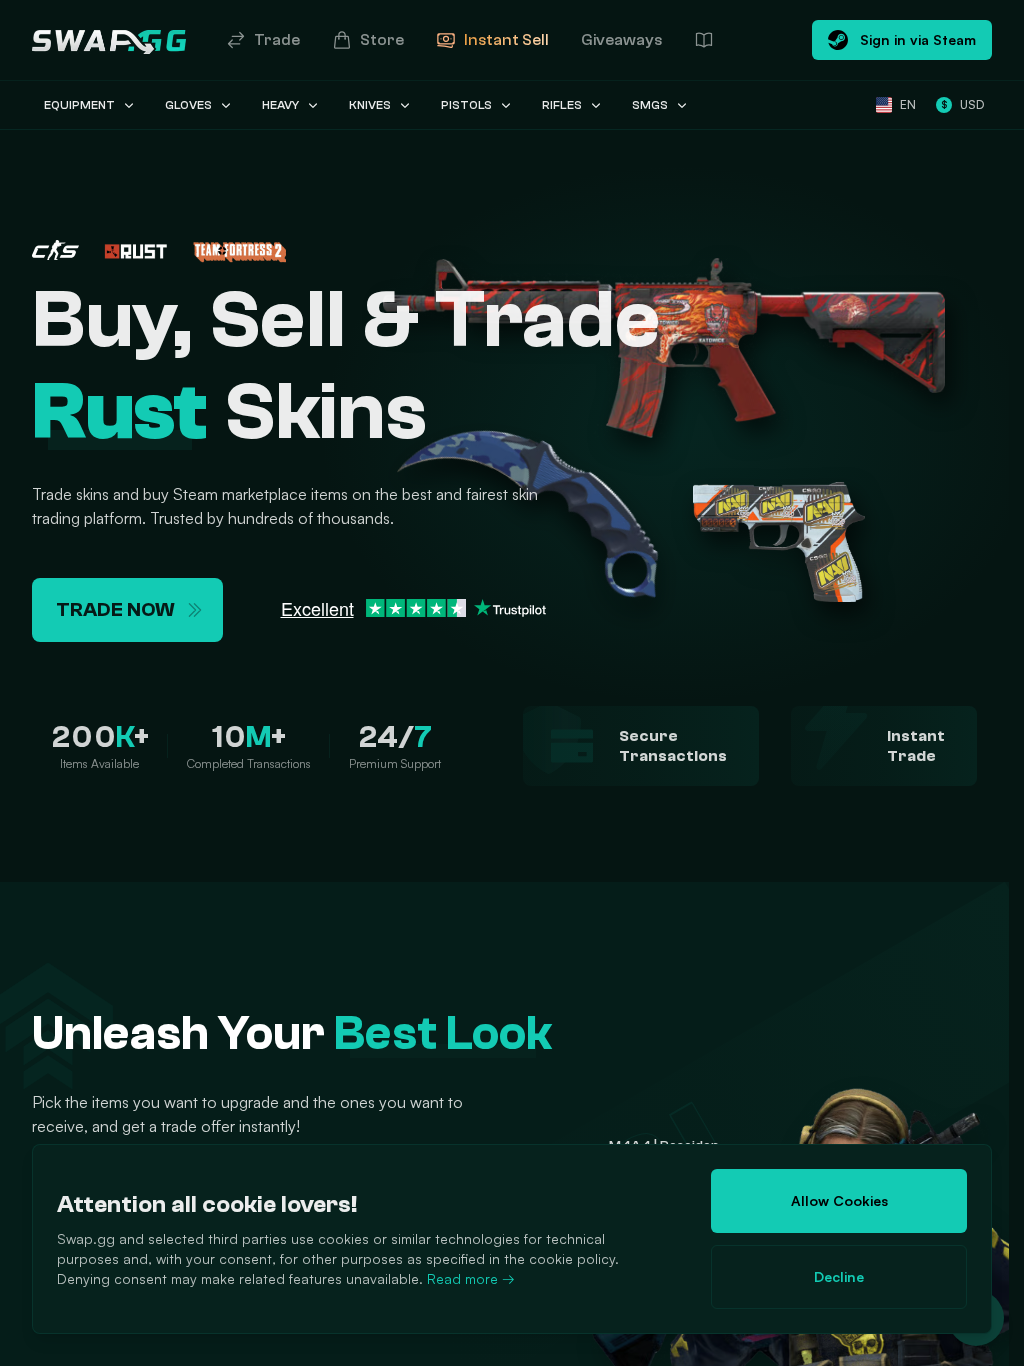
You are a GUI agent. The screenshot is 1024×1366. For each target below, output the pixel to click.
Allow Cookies (839, 1200)
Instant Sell (506, 40)
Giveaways (621, 40)
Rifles (562, 105)
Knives (370, 105)
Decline (839, 1276)
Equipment (79, 105)
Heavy (280, 105)
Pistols (466, 105)
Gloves (188, 105)
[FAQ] (704, 40)
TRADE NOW (115, 609)
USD (962, 104)
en (908, 104)
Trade (277, 40)
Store (382, 40)
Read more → (471, 1278)
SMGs (650, 105)
